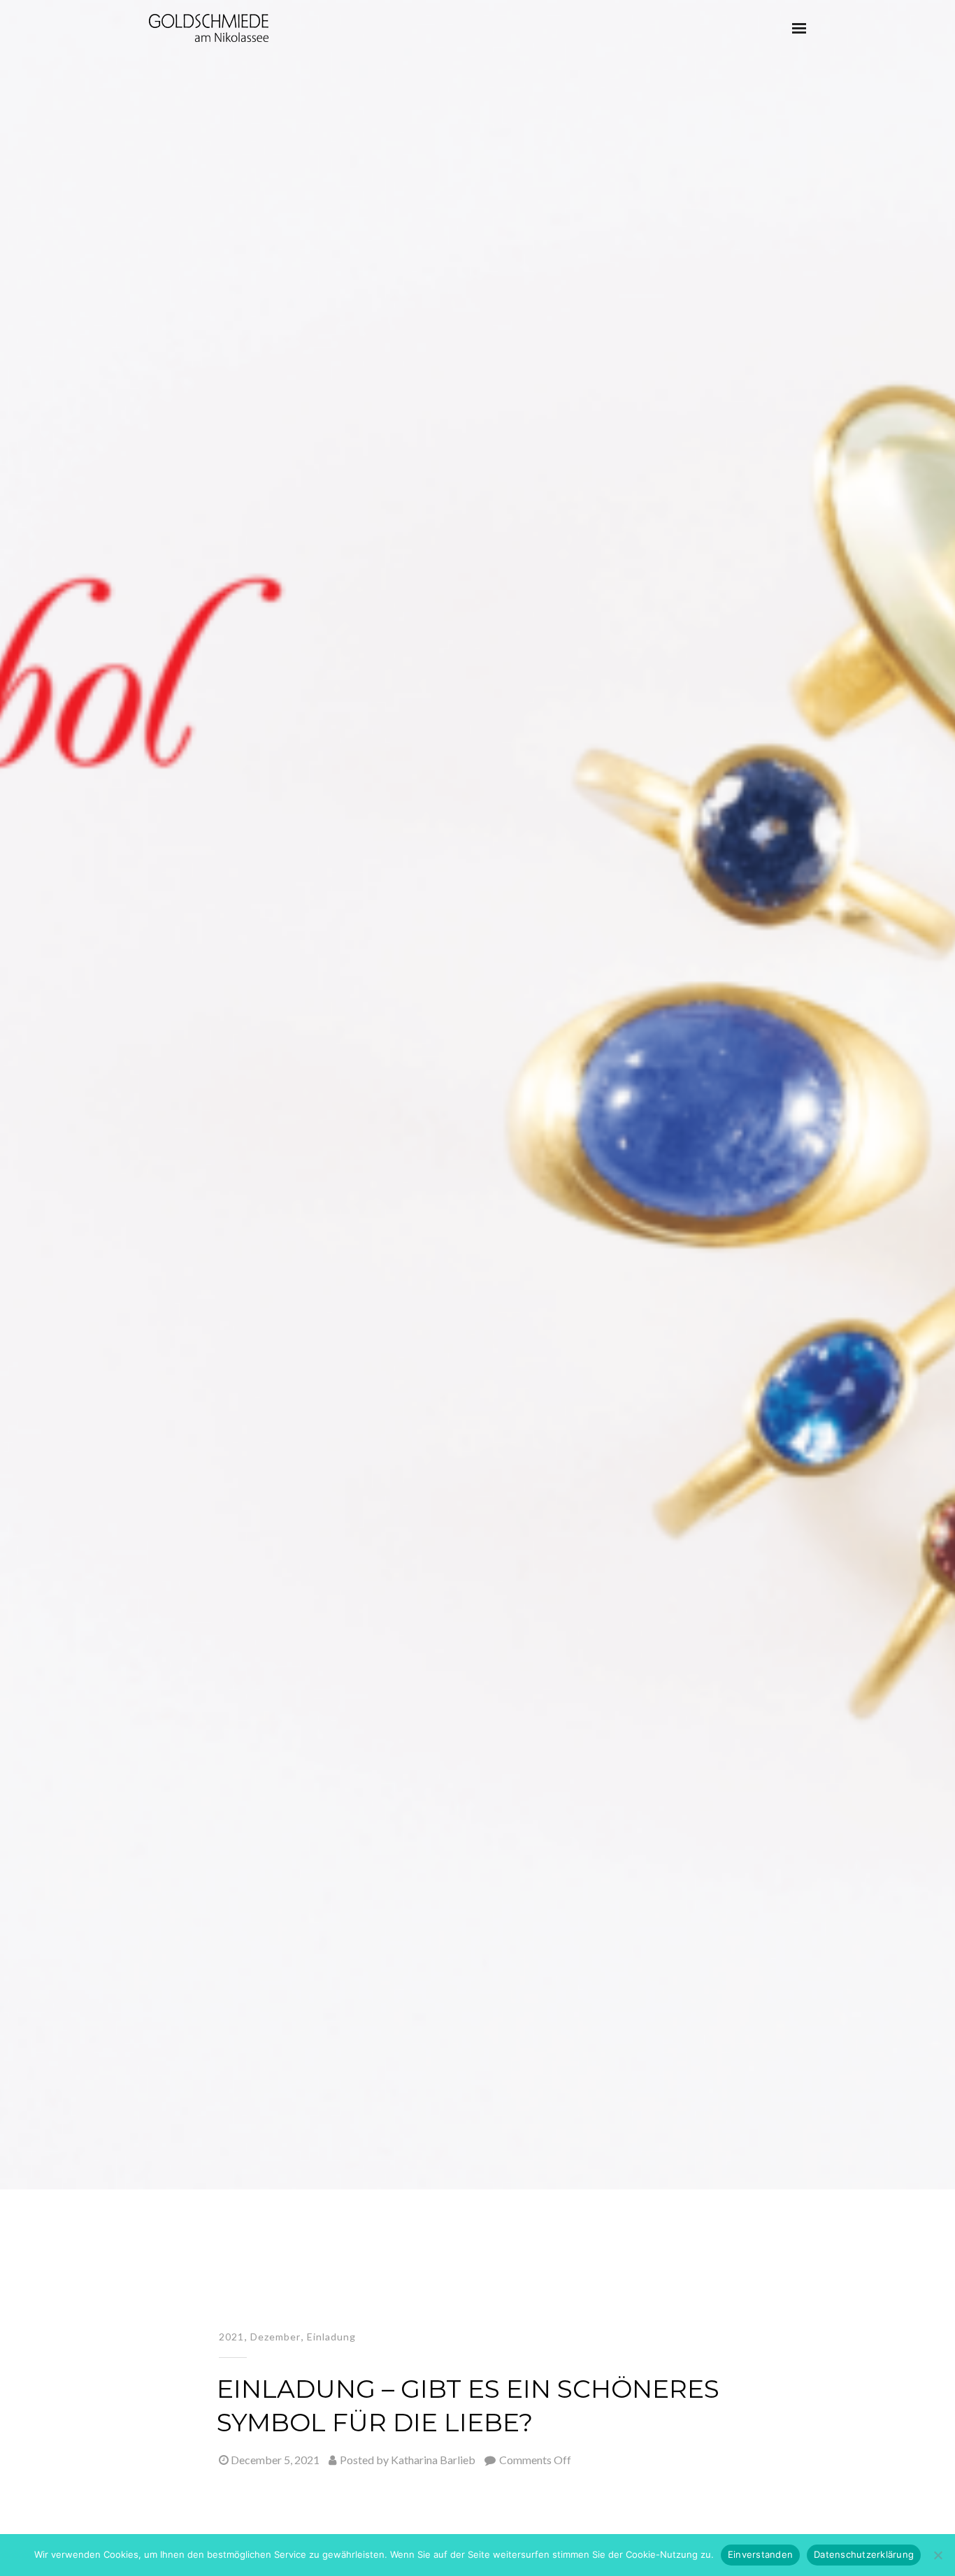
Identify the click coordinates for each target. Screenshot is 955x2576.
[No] (938, 2555)
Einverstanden (760, 2554)
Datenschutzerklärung (864, 2554)
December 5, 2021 (275, 2460)
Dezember (275, 2337)
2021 (231, 2337)
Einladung (331, 2337)
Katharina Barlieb (433, 2460)
